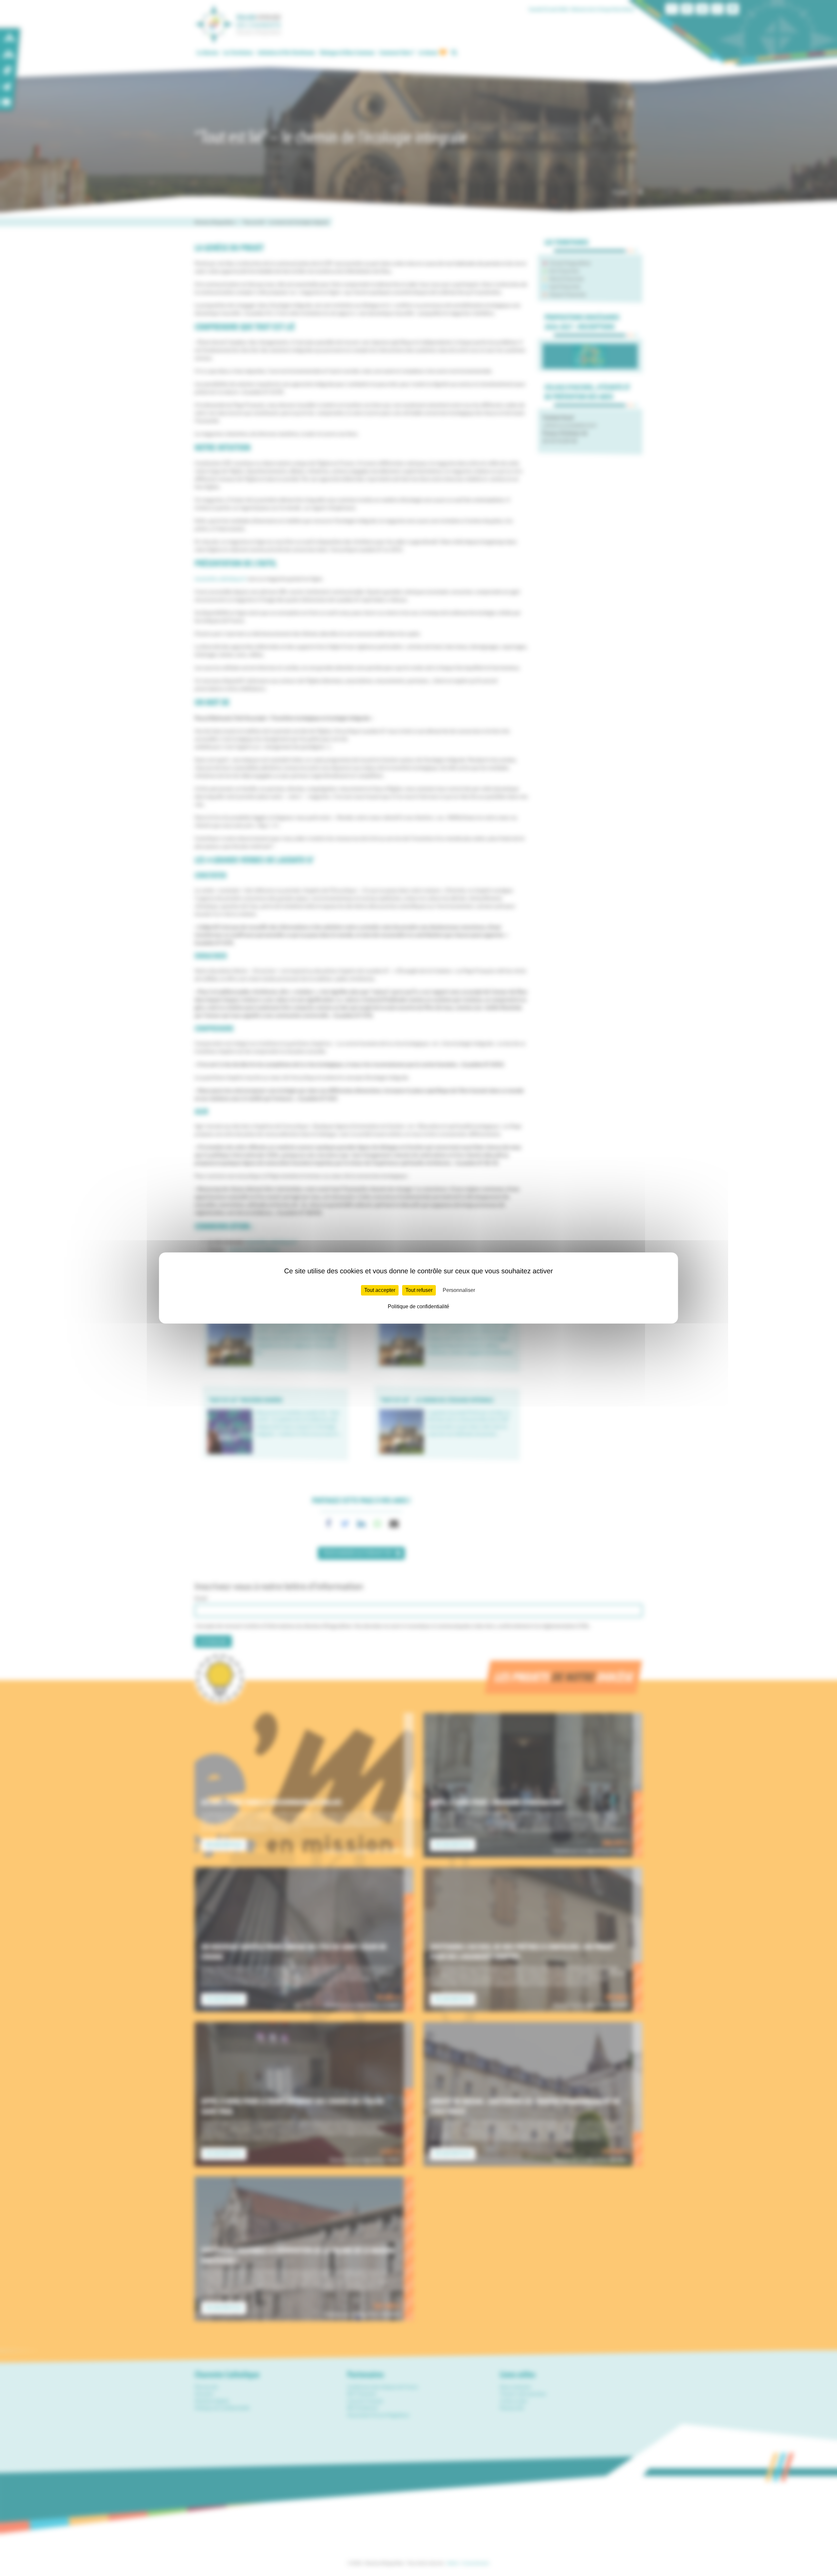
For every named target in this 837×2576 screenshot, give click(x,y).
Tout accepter (380, 1290)
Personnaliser (459, 1290)
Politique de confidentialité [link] (418, 1306)
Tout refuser (419, 1290)
